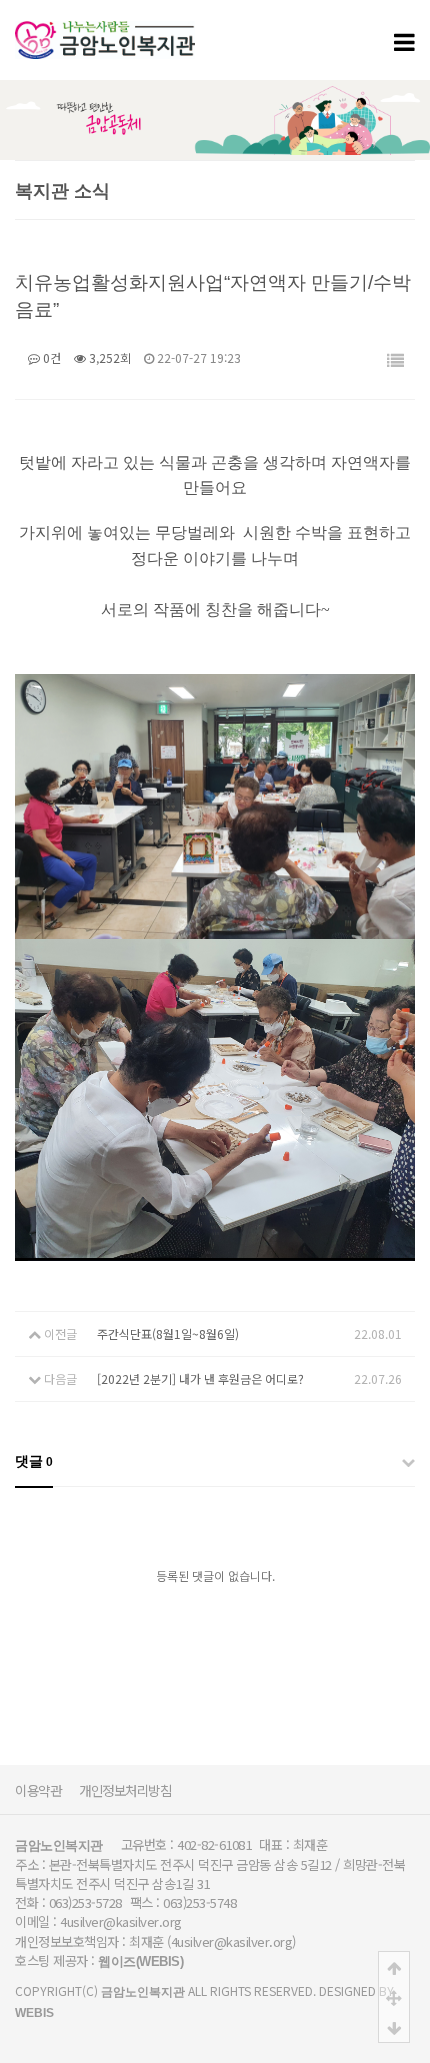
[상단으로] (394, 1967)
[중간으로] (394, 1997)
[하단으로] (394, 2027)
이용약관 (38, 1790)
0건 (50, 357)
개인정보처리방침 (125, 1790)
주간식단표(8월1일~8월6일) (168, 1333)
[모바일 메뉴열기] (404, 40)
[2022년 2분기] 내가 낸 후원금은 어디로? (200, 1378)
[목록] (395, 361)
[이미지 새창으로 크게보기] (215, 686)
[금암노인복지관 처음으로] (105, 29)
